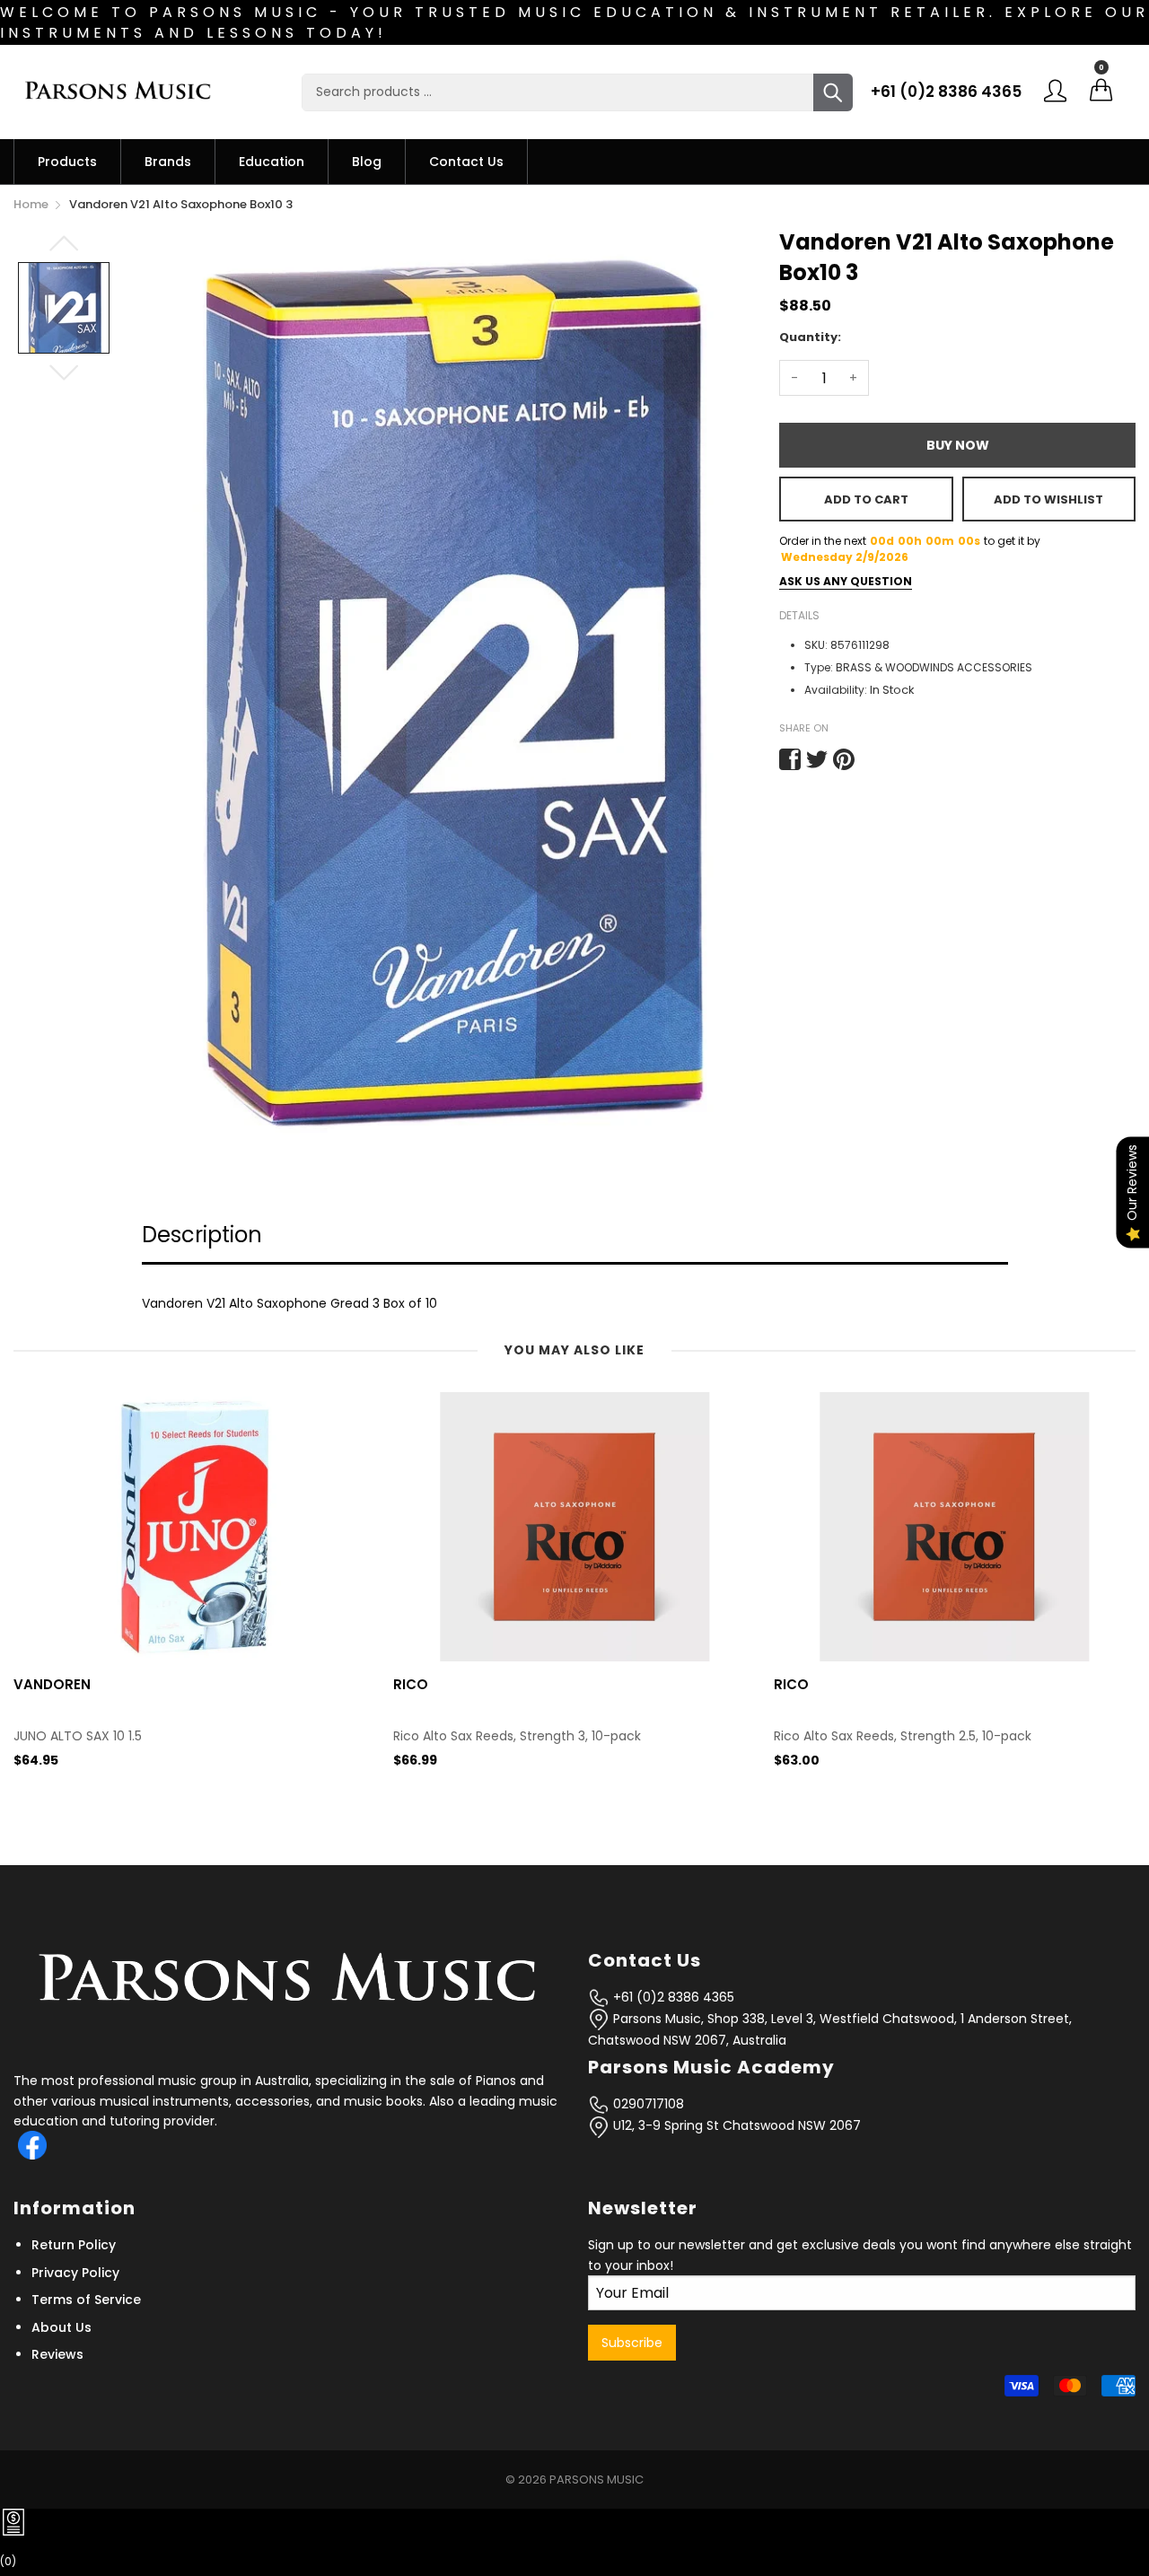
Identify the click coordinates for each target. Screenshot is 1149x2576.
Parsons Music (596, 2480)
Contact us (466, 162)
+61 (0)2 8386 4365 (946, 92)
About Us (61, 2327)
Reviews (57, 2354)
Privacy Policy (75, 2273)
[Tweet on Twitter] (817, 759)
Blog (367, 162)
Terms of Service (86, 2300)
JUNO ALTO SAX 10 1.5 (78, 1736)
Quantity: (810, 337)
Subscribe (632, 2343)
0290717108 (647, 2104)
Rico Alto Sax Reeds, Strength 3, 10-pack (517, 1736)
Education (272, 162)
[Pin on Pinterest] (844, 759)
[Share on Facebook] (790, 759)
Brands (168, 162)
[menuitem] (67, 162)
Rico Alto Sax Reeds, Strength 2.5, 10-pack (903, 1736)
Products (67, 162)
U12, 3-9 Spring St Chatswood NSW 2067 (735, 2125)
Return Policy (74, 2245)
